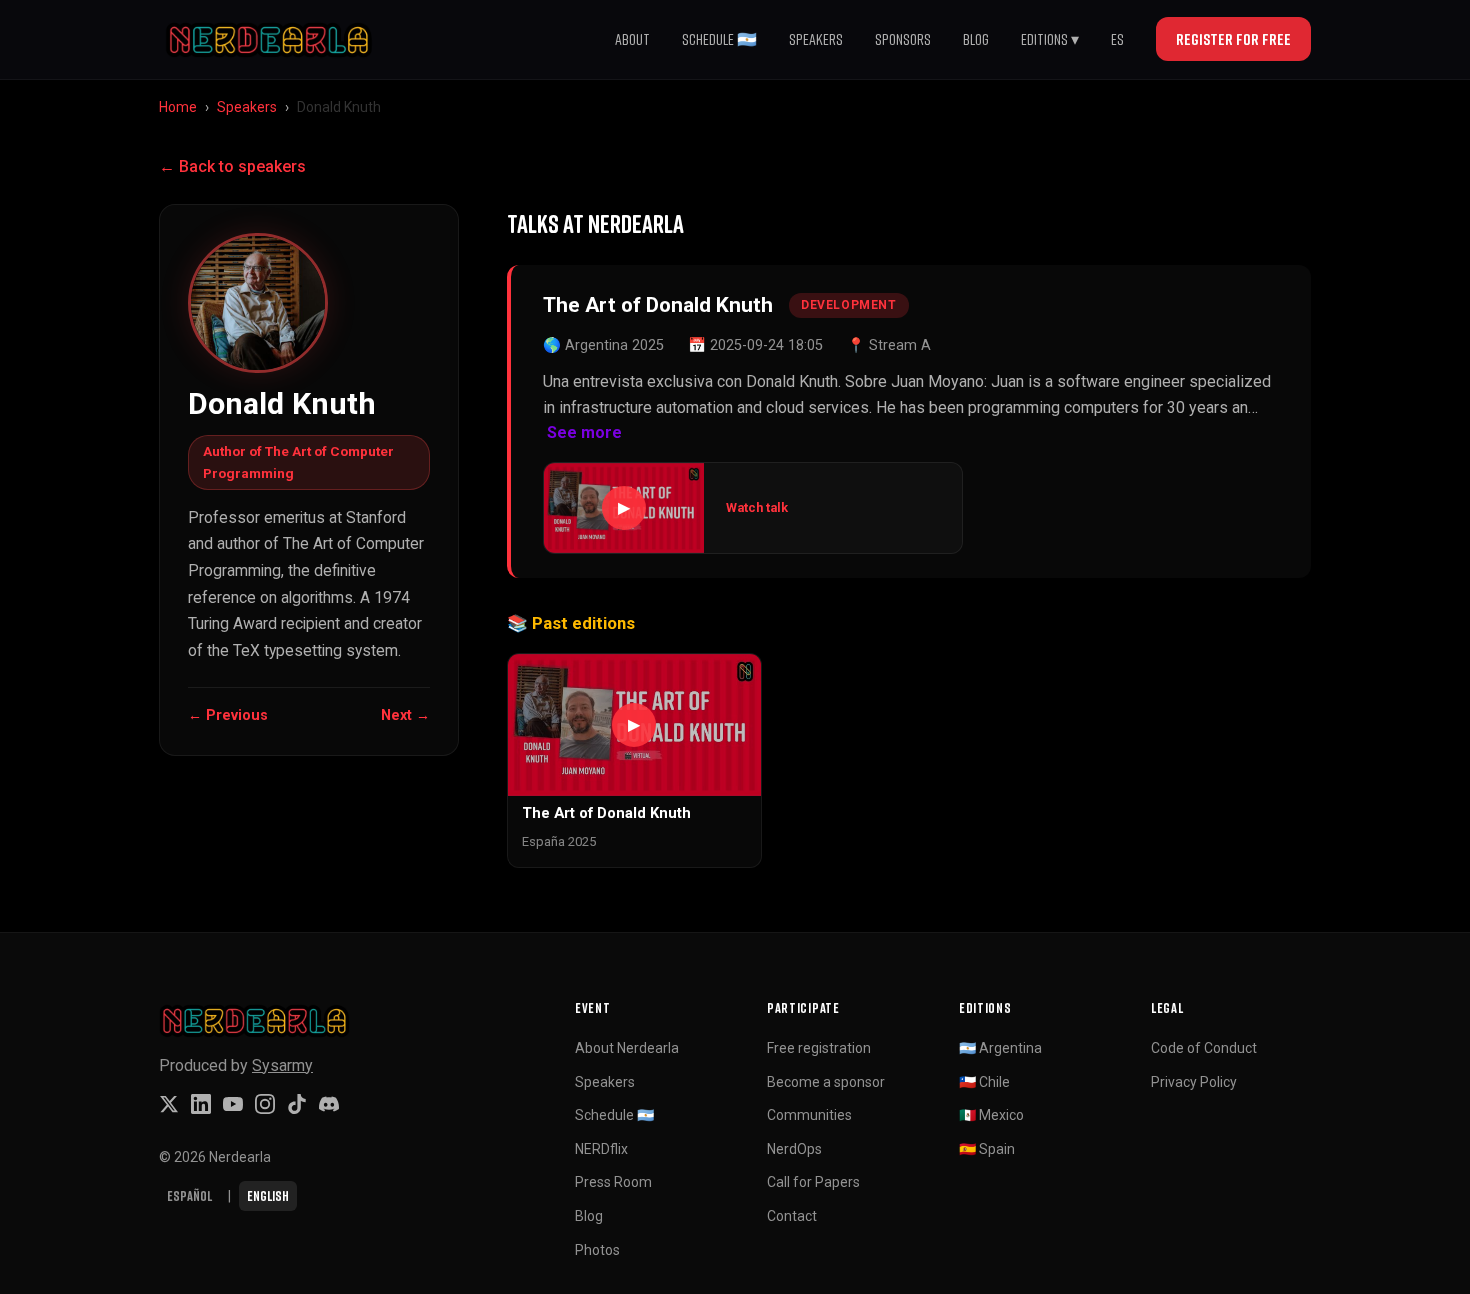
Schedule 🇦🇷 (719, 39)
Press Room (613, 1182)
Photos (597, 1250)
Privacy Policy (1194, 1082)
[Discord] (329, 1104)
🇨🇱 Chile (984, 1082)
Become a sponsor (826, 1082)
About (632, 39)
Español (189, 1195)
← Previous (228, 715)
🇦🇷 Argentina (1000, 1048)
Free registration (819, 1048)
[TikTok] (297, 1104)
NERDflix (601, 1149)
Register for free (1233, 39)
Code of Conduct (1204, 1048)
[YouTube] (233, 1104)
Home (178, 107)
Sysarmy (282, 1065)
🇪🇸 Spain (987, 1149)
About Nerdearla (627, 1048)
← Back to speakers (232, 166)
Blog (976, 39)
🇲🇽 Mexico (991, 1115)
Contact (792, 1216)
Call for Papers (813, 1182)
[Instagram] (265, 1104)
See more (584, 432)
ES (1117, 39)
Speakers (816, 39)
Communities (809, 1115)
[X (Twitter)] (169, 1104)
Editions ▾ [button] (1050, 39)
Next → (405, 715)
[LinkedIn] (201, 1104)
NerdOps (794, 1149)
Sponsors (903, 39)
